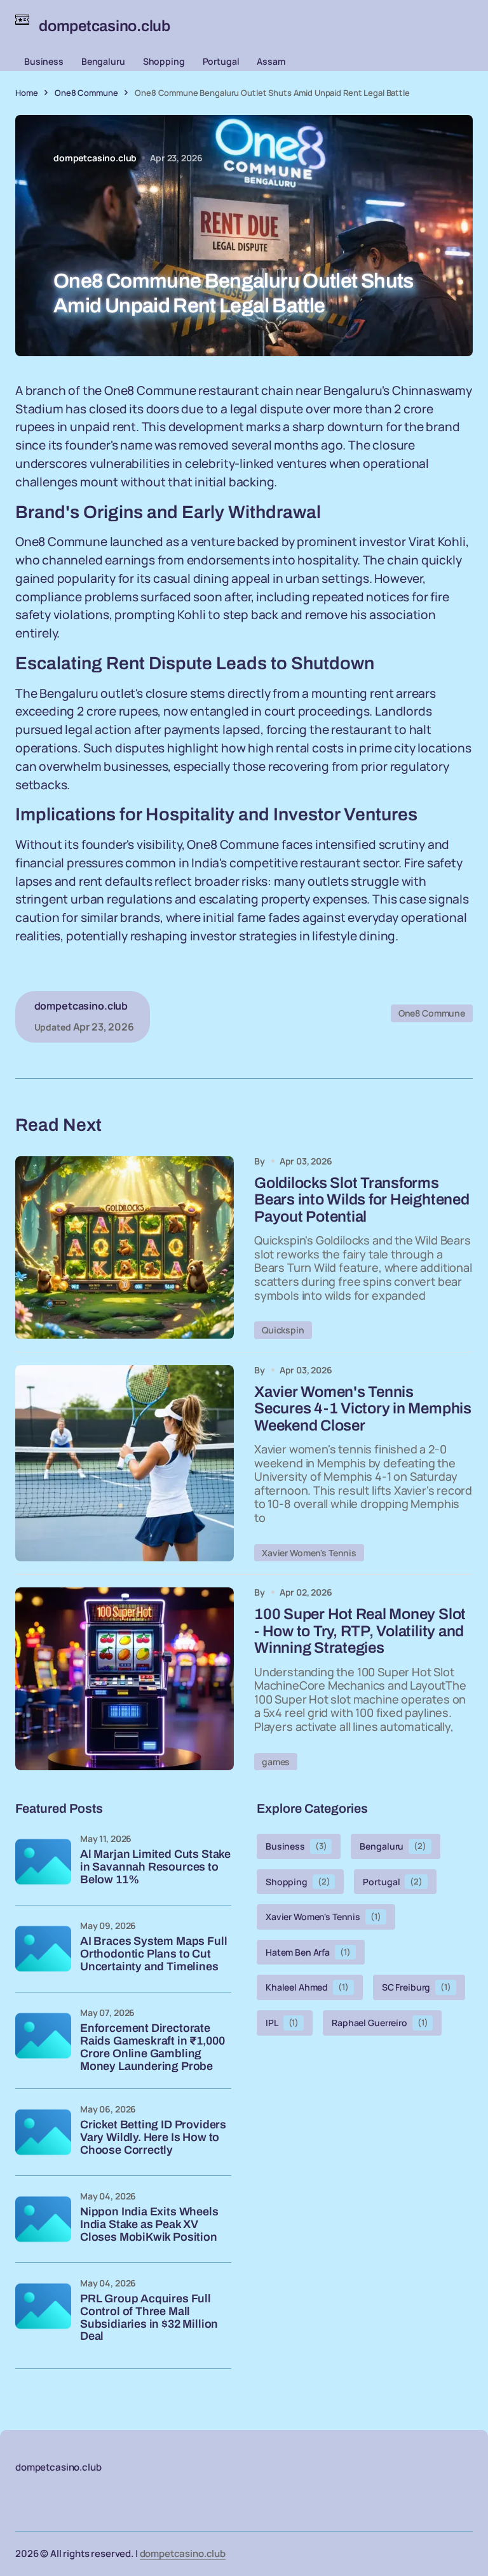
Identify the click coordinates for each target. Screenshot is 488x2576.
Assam (271, 61)
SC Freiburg (417, 1987)
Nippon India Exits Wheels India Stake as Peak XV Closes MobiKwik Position (149, 2225)
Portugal (221, 61)
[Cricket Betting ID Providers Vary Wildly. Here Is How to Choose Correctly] (43, 2132)
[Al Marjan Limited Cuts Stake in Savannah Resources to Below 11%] (43, 1862)
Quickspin (283, 1330)
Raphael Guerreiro (380, 2023)
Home (26, 93)
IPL (282, 2023)
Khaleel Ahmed (307, 1987)
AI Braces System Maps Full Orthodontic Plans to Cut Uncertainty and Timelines (153, 1954)
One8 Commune (86, 93)
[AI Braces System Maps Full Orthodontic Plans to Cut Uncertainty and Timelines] (43, 1949)
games (276, 1762)
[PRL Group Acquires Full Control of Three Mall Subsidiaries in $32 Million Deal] (43, 2306)
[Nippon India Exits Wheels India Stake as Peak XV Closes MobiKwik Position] (43, 2219)
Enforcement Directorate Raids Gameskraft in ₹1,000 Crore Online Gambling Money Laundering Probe (152, 2047)
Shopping (164, 61)
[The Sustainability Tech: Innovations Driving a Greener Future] (125, 1248)
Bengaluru (103, 61)
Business (44, 61)
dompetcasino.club (183, 2553)
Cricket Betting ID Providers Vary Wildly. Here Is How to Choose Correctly (153, 2138)
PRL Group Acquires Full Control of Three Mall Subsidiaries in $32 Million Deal (149, 2318)
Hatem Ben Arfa (308, 1952)
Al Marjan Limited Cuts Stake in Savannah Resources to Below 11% (155, 1867)
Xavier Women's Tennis (309, 1553)
